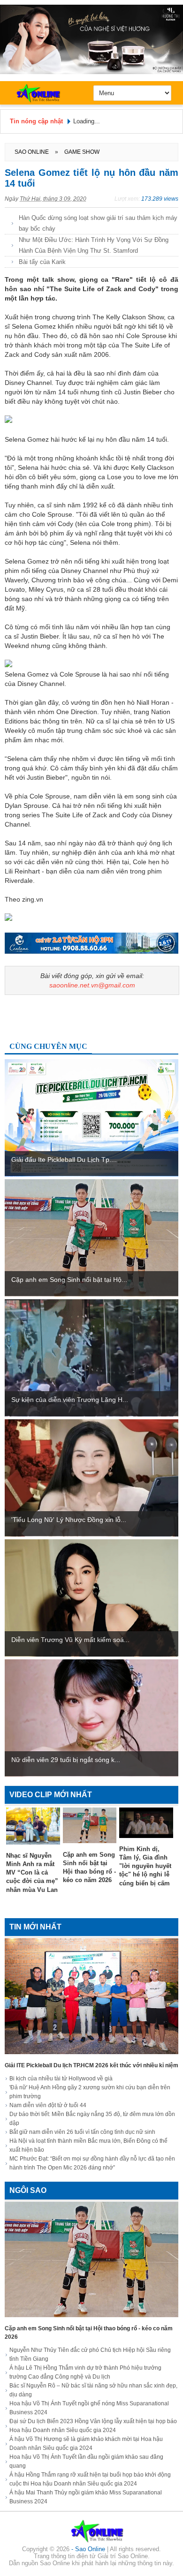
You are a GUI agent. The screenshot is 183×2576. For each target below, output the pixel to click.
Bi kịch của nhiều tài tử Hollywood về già (61, 2079)
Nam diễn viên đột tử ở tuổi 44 (48, 2105)
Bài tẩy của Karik (42, 262)
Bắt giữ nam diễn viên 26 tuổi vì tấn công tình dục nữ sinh (82, 2132)
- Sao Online (89, 2549)
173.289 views (160, 199)
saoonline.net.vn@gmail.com (92, 985)
